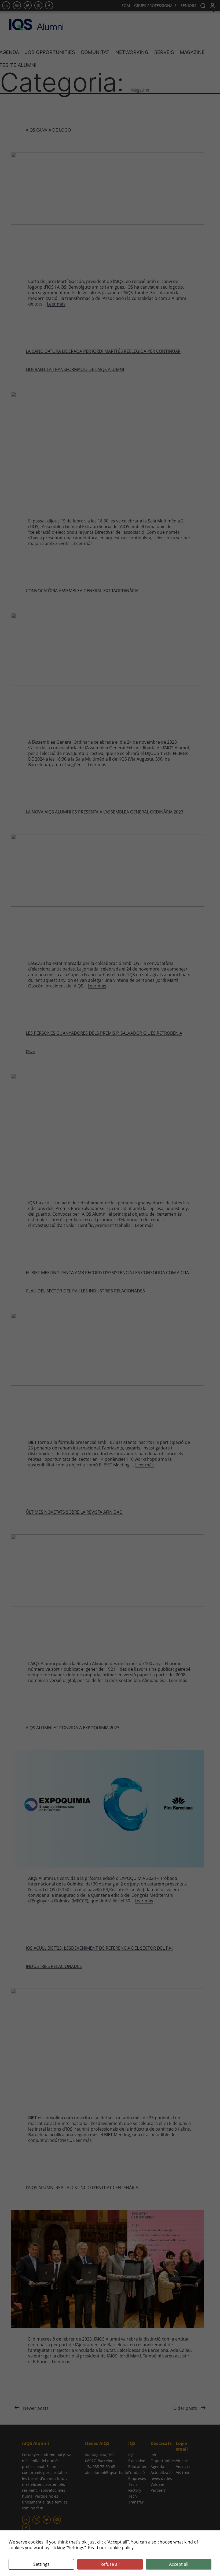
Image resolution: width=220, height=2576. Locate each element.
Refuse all (110, 2564)
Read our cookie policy (111, 2548)
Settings (41, 2564)
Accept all (179, 2564)
